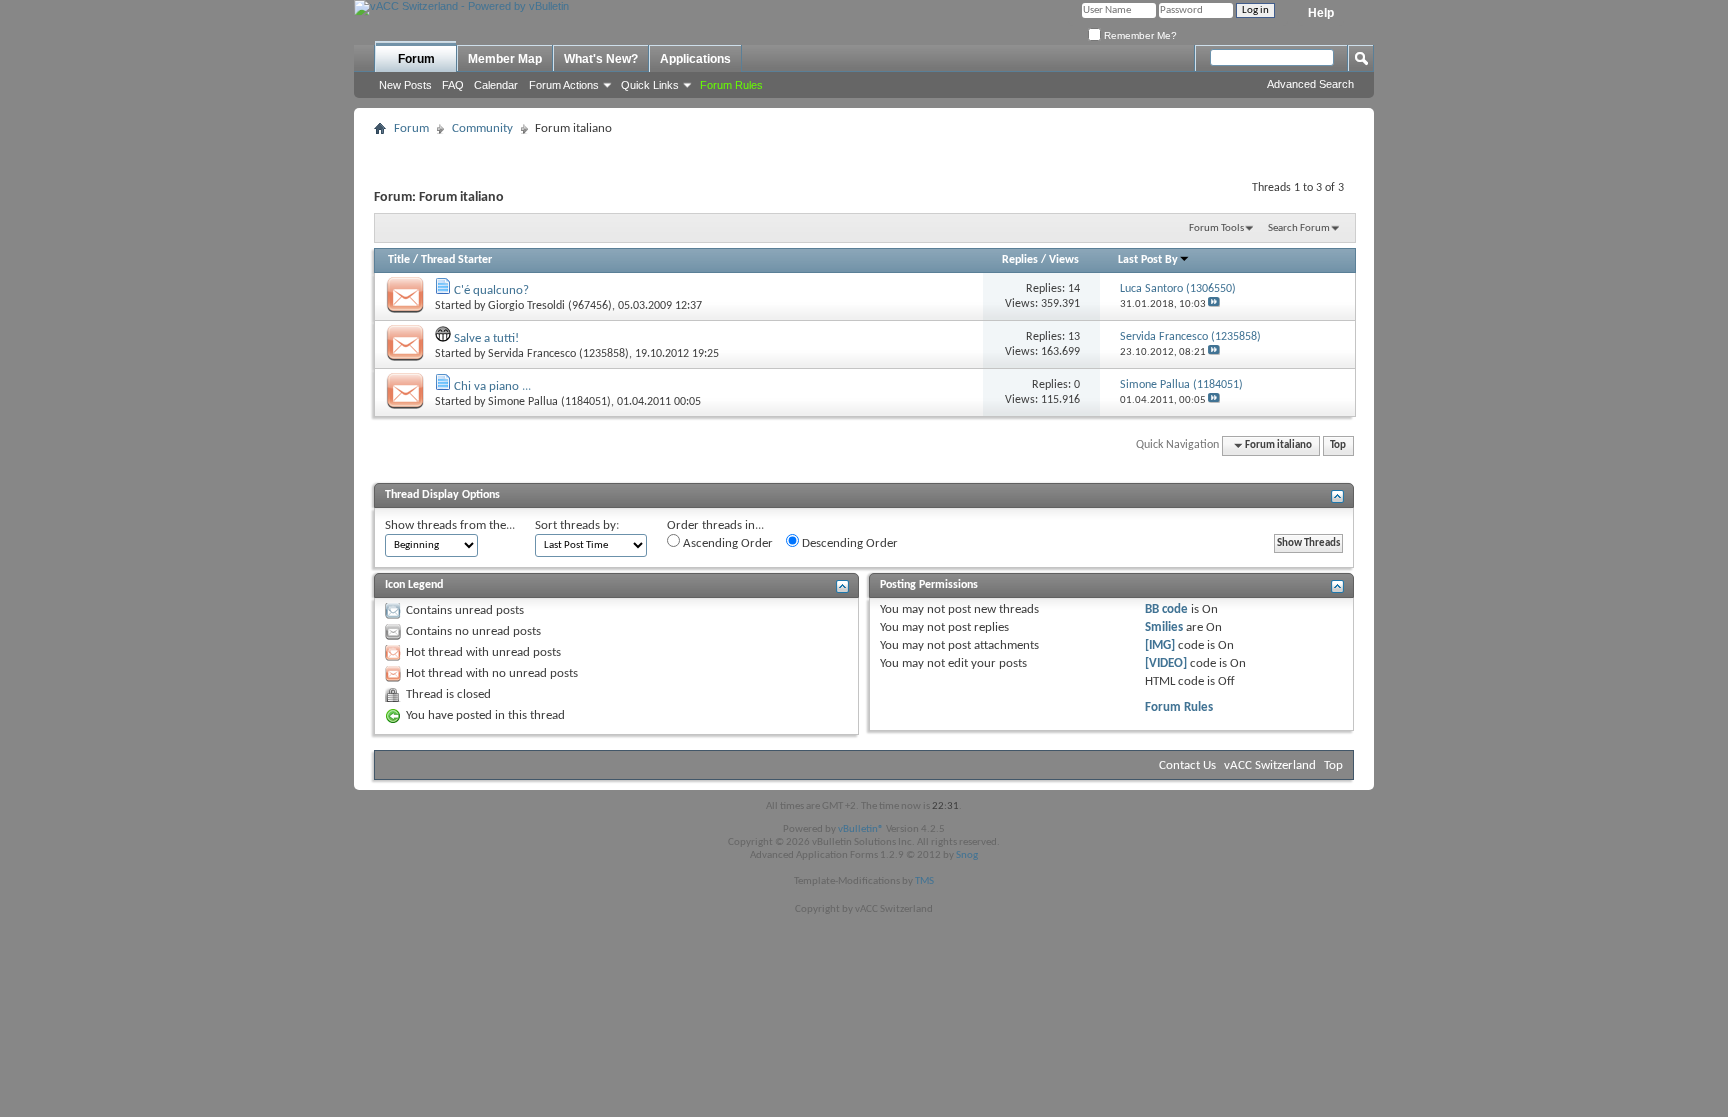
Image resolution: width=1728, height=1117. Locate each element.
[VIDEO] (1166, 663)
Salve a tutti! (486, 338)
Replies (1020, 260)
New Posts (405, 85)
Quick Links (650, 85)
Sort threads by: (577, 525)
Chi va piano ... (492, 386)
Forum (416, 59)
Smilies (1164, 627)
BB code (1166, 609)
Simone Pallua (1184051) (549, 402)
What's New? (601, 59)
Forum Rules (1179, 707)
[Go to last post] (1214, 304)
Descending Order (848, 543)
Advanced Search (1310, 84)
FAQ (453, 85)
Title (399, 260)
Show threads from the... (450, 525)
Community (482, 128)
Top (1338, 445)
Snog (967, 855)
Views (1064, 260)
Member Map (505, 59)
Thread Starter (456, 260)
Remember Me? (1139, 35)
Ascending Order (726, 543)
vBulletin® (861, 829)
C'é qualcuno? (491, 290)
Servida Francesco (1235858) (558, 354)
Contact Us (1187, 765)
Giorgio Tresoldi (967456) (550, 306)
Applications (695, 59)
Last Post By (1148, 260)
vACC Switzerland (1270, 765)
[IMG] (1160, 645)
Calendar (496, 85)
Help (1321, 13)
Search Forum (1299, 228)
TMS (924, 881)
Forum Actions (564, 85)
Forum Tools (1216, 228)
